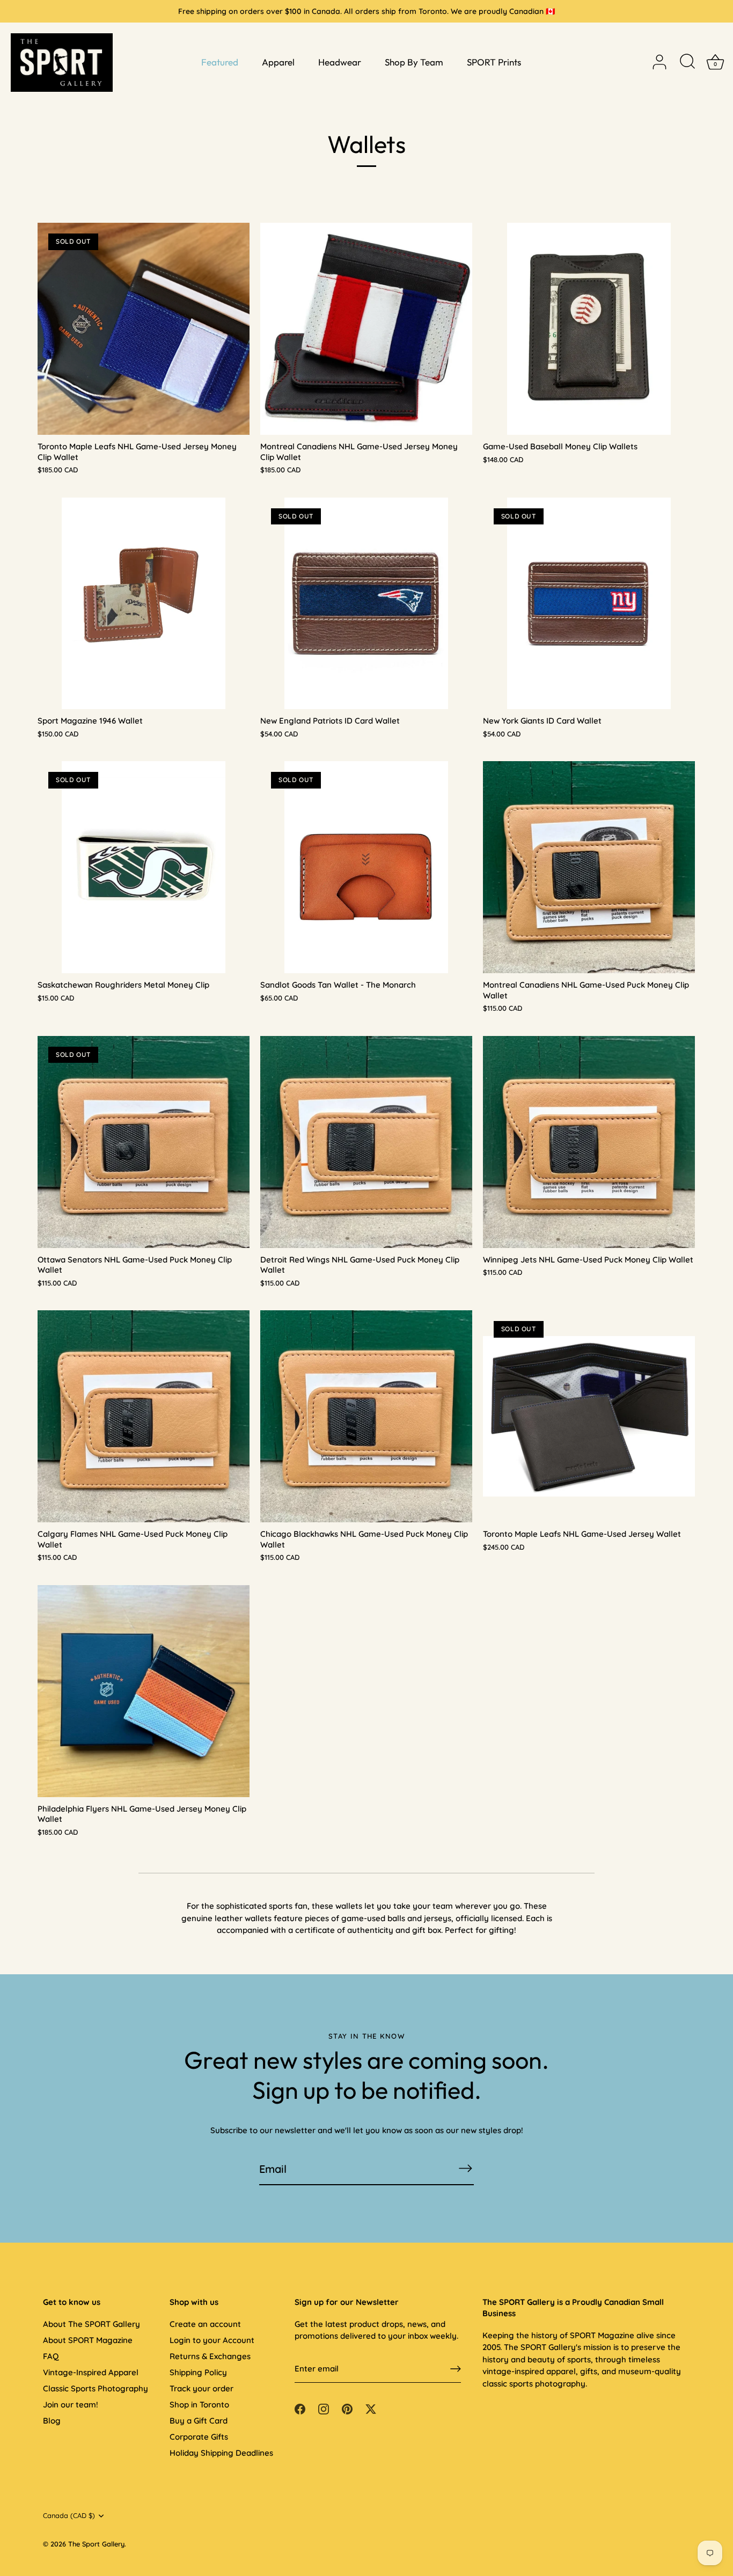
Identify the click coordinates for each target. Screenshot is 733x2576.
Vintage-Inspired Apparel (91, 2372)
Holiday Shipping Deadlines (221, 2453)
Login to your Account (212, 2340)
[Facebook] (300, 2408)
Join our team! (71, 2404)
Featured (220, 62)
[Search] (687, 62)
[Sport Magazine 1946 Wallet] (144, 604)
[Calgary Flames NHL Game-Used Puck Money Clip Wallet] (144, 1416)
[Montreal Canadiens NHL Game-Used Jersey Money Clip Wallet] (366, 329)
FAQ (51, 2356)
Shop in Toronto (199, 2404)
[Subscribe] (465, 2168)
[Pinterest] (347, 2408)
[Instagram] (324, 2408)
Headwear (340, 62)
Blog (52, 2421)
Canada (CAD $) (69, 2516)
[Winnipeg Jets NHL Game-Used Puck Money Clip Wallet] (589, 1142)
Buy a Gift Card (199, 2421)
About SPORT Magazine (88, 2340)
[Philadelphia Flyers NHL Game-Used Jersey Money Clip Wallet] (144, 1691)
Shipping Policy (198, 2372)
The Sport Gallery (96, 2544)
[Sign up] (456, 2369)
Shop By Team (414, 62)
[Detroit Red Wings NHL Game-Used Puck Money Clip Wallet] (366, 1142)
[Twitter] (371, 2408)
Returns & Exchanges (210, 2356)
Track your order (201, 2388)
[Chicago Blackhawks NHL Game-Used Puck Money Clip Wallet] (366, 1416)
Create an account (205, 2324)
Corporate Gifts (199, 2437)
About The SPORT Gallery (91, 2324)
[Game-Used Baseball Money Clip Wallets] (589, 329)
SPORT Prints (494, 62)
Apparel (278, 62)
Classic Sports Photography (96, 2388)
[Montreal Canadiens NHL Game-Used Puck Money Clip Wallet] (589, 867)
